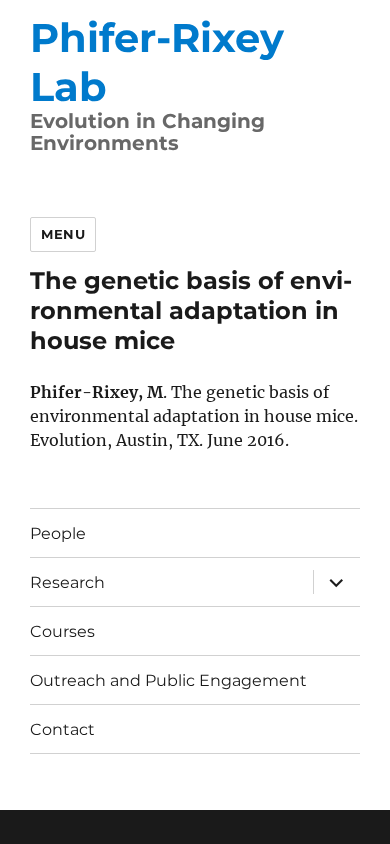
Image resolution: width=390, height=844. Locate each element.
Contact (62, 729)
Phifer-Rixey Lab (157, 62)
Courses (62, 631)
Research (67, 582)
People (58, 533)
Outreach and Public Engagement (168, 680)
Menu (63, 234)
